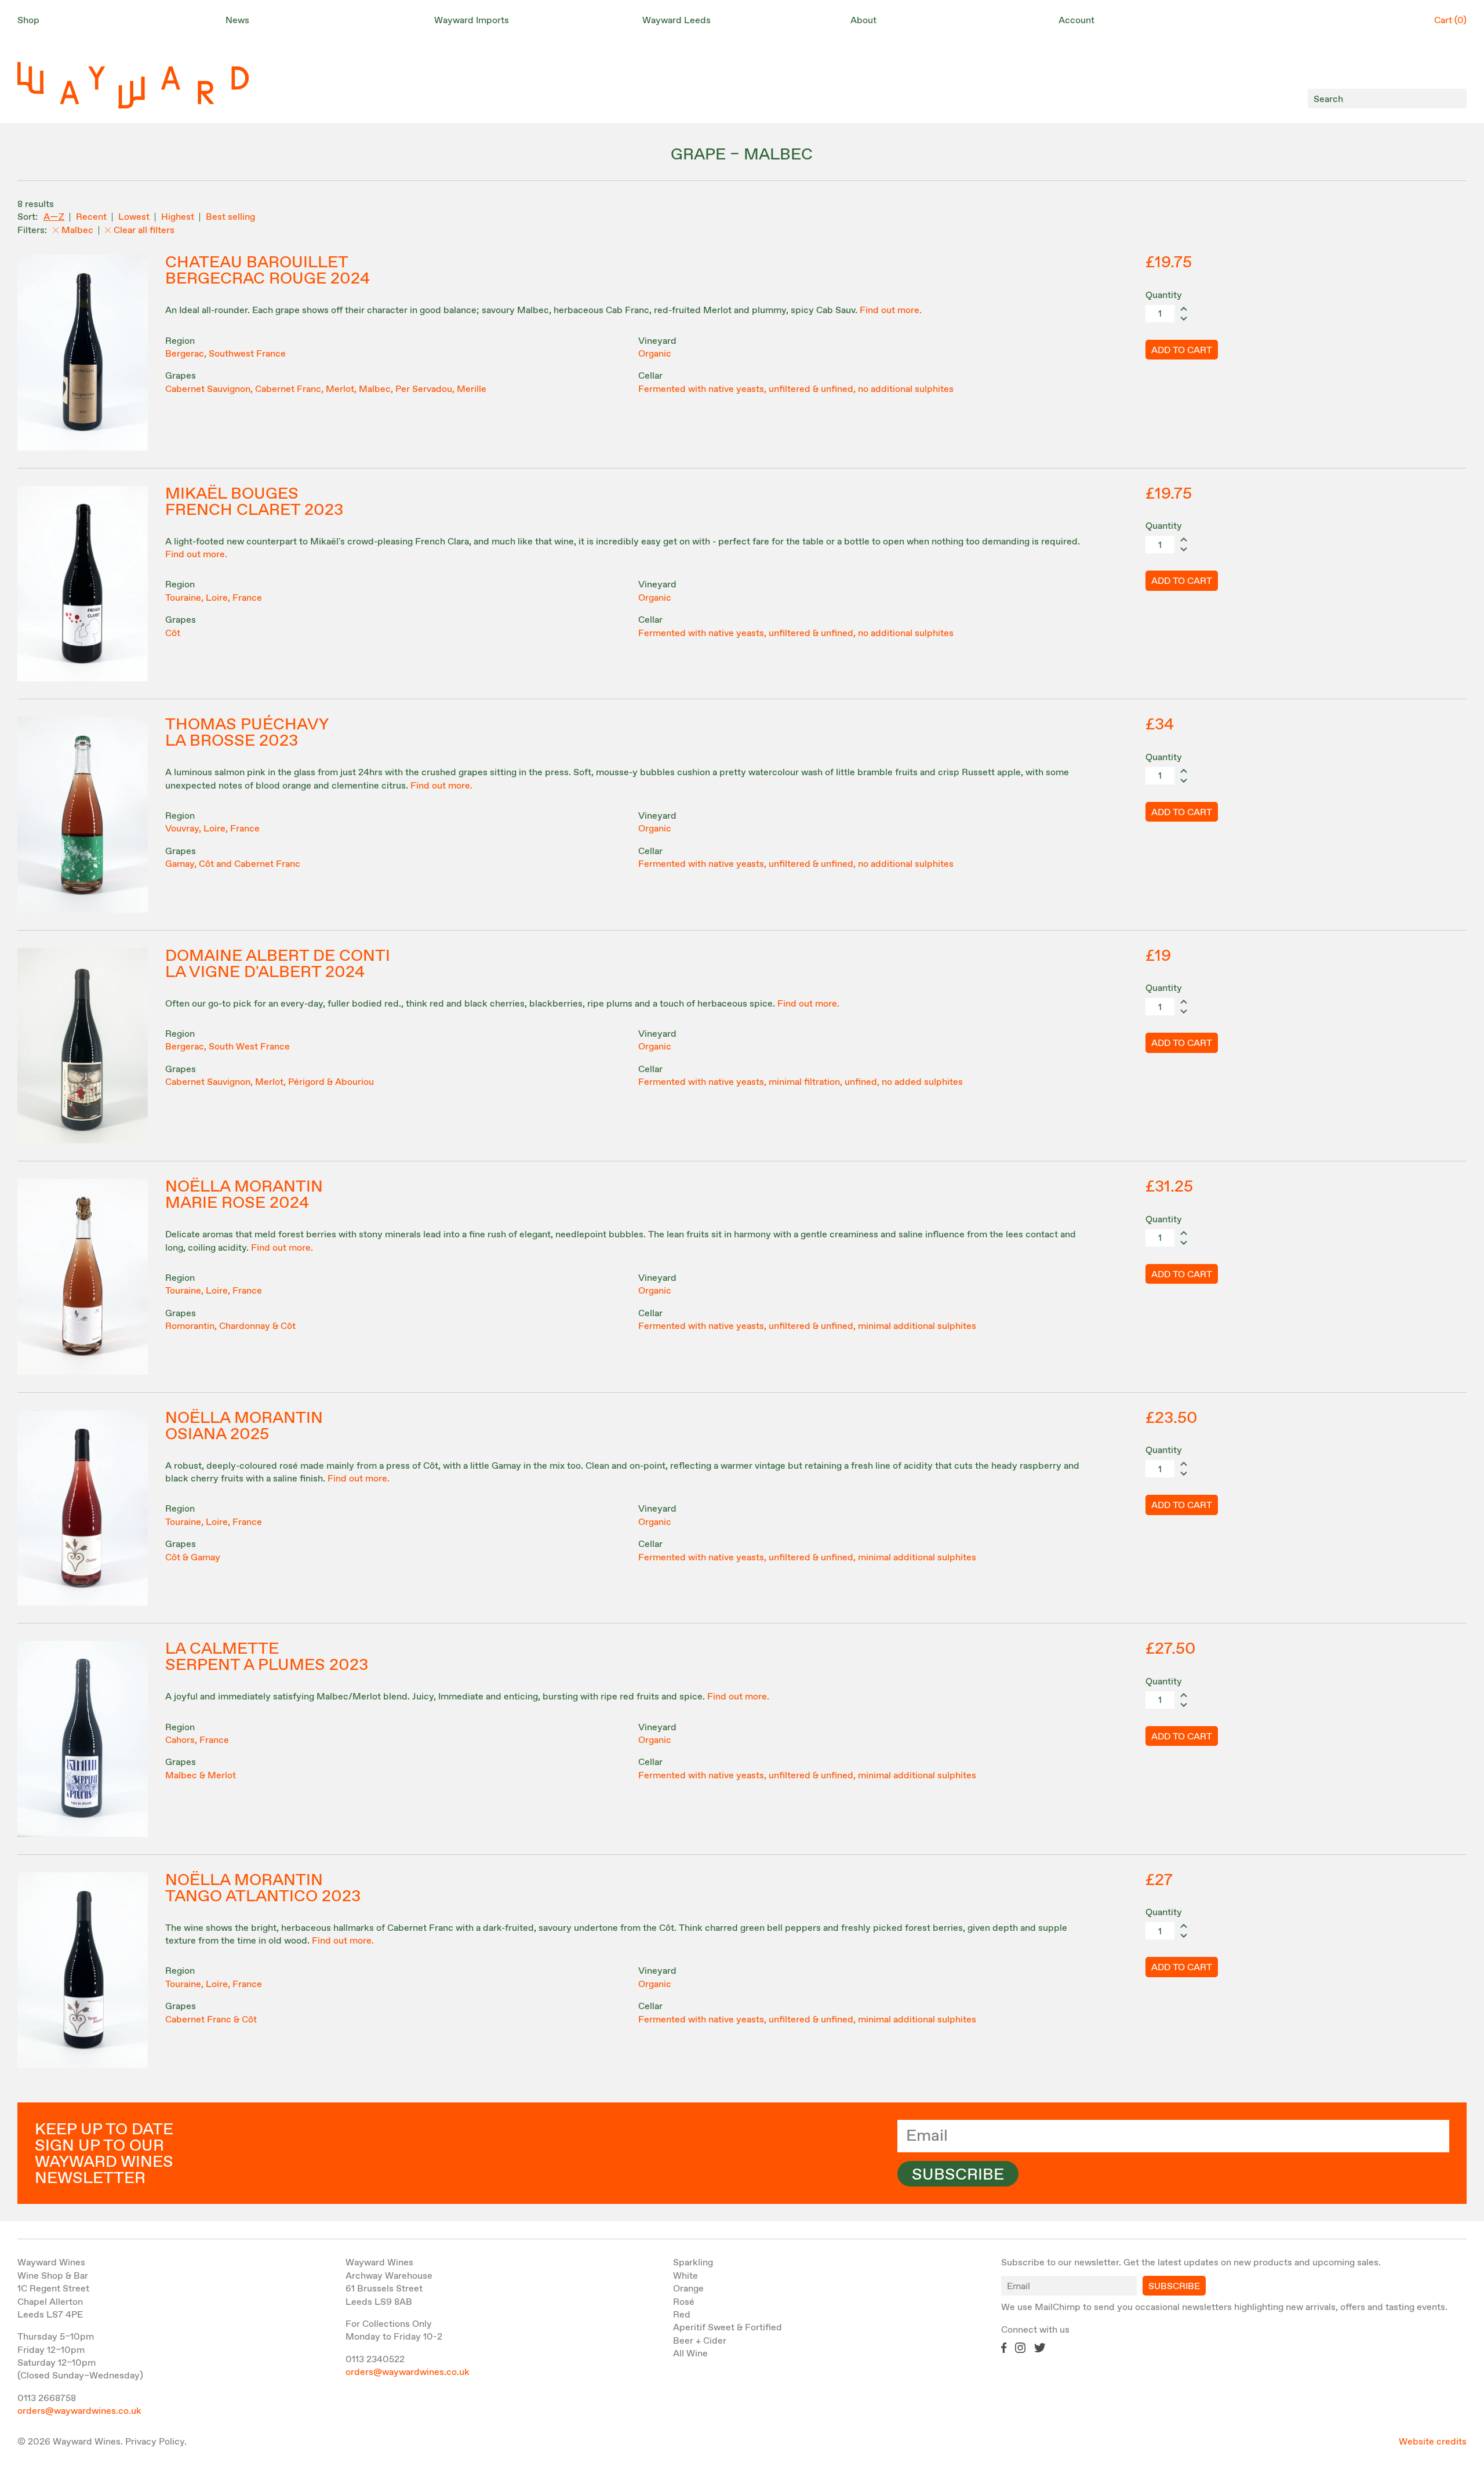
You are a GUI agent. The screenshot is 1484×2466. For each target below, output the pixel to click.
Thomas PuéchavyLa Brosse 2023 (247, 733)
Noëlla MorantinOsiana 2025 (244, 1426)
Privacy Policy (155, 2442)
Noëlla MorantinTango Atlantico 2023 (263, 1888)
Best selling (230, 217)
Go (1455, 99)
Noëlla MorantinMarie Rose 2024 (244, 1195)
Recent (91, 217)
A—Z (54, 217)
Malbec (77, 230)
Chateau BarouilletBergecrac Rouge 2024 (268, 271)
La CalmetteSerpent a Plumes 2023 (267, 1657)
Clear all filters (144, 230)
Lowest (134, 217)
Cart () (1450, 21)
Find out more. (891, 310)
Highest (178, 217)
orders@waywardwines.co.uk (79, 2411)
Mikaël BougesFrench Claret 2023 (254, 502)
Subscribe (958, 2175)
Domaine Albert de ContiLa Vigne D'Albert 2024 (278, 964)
